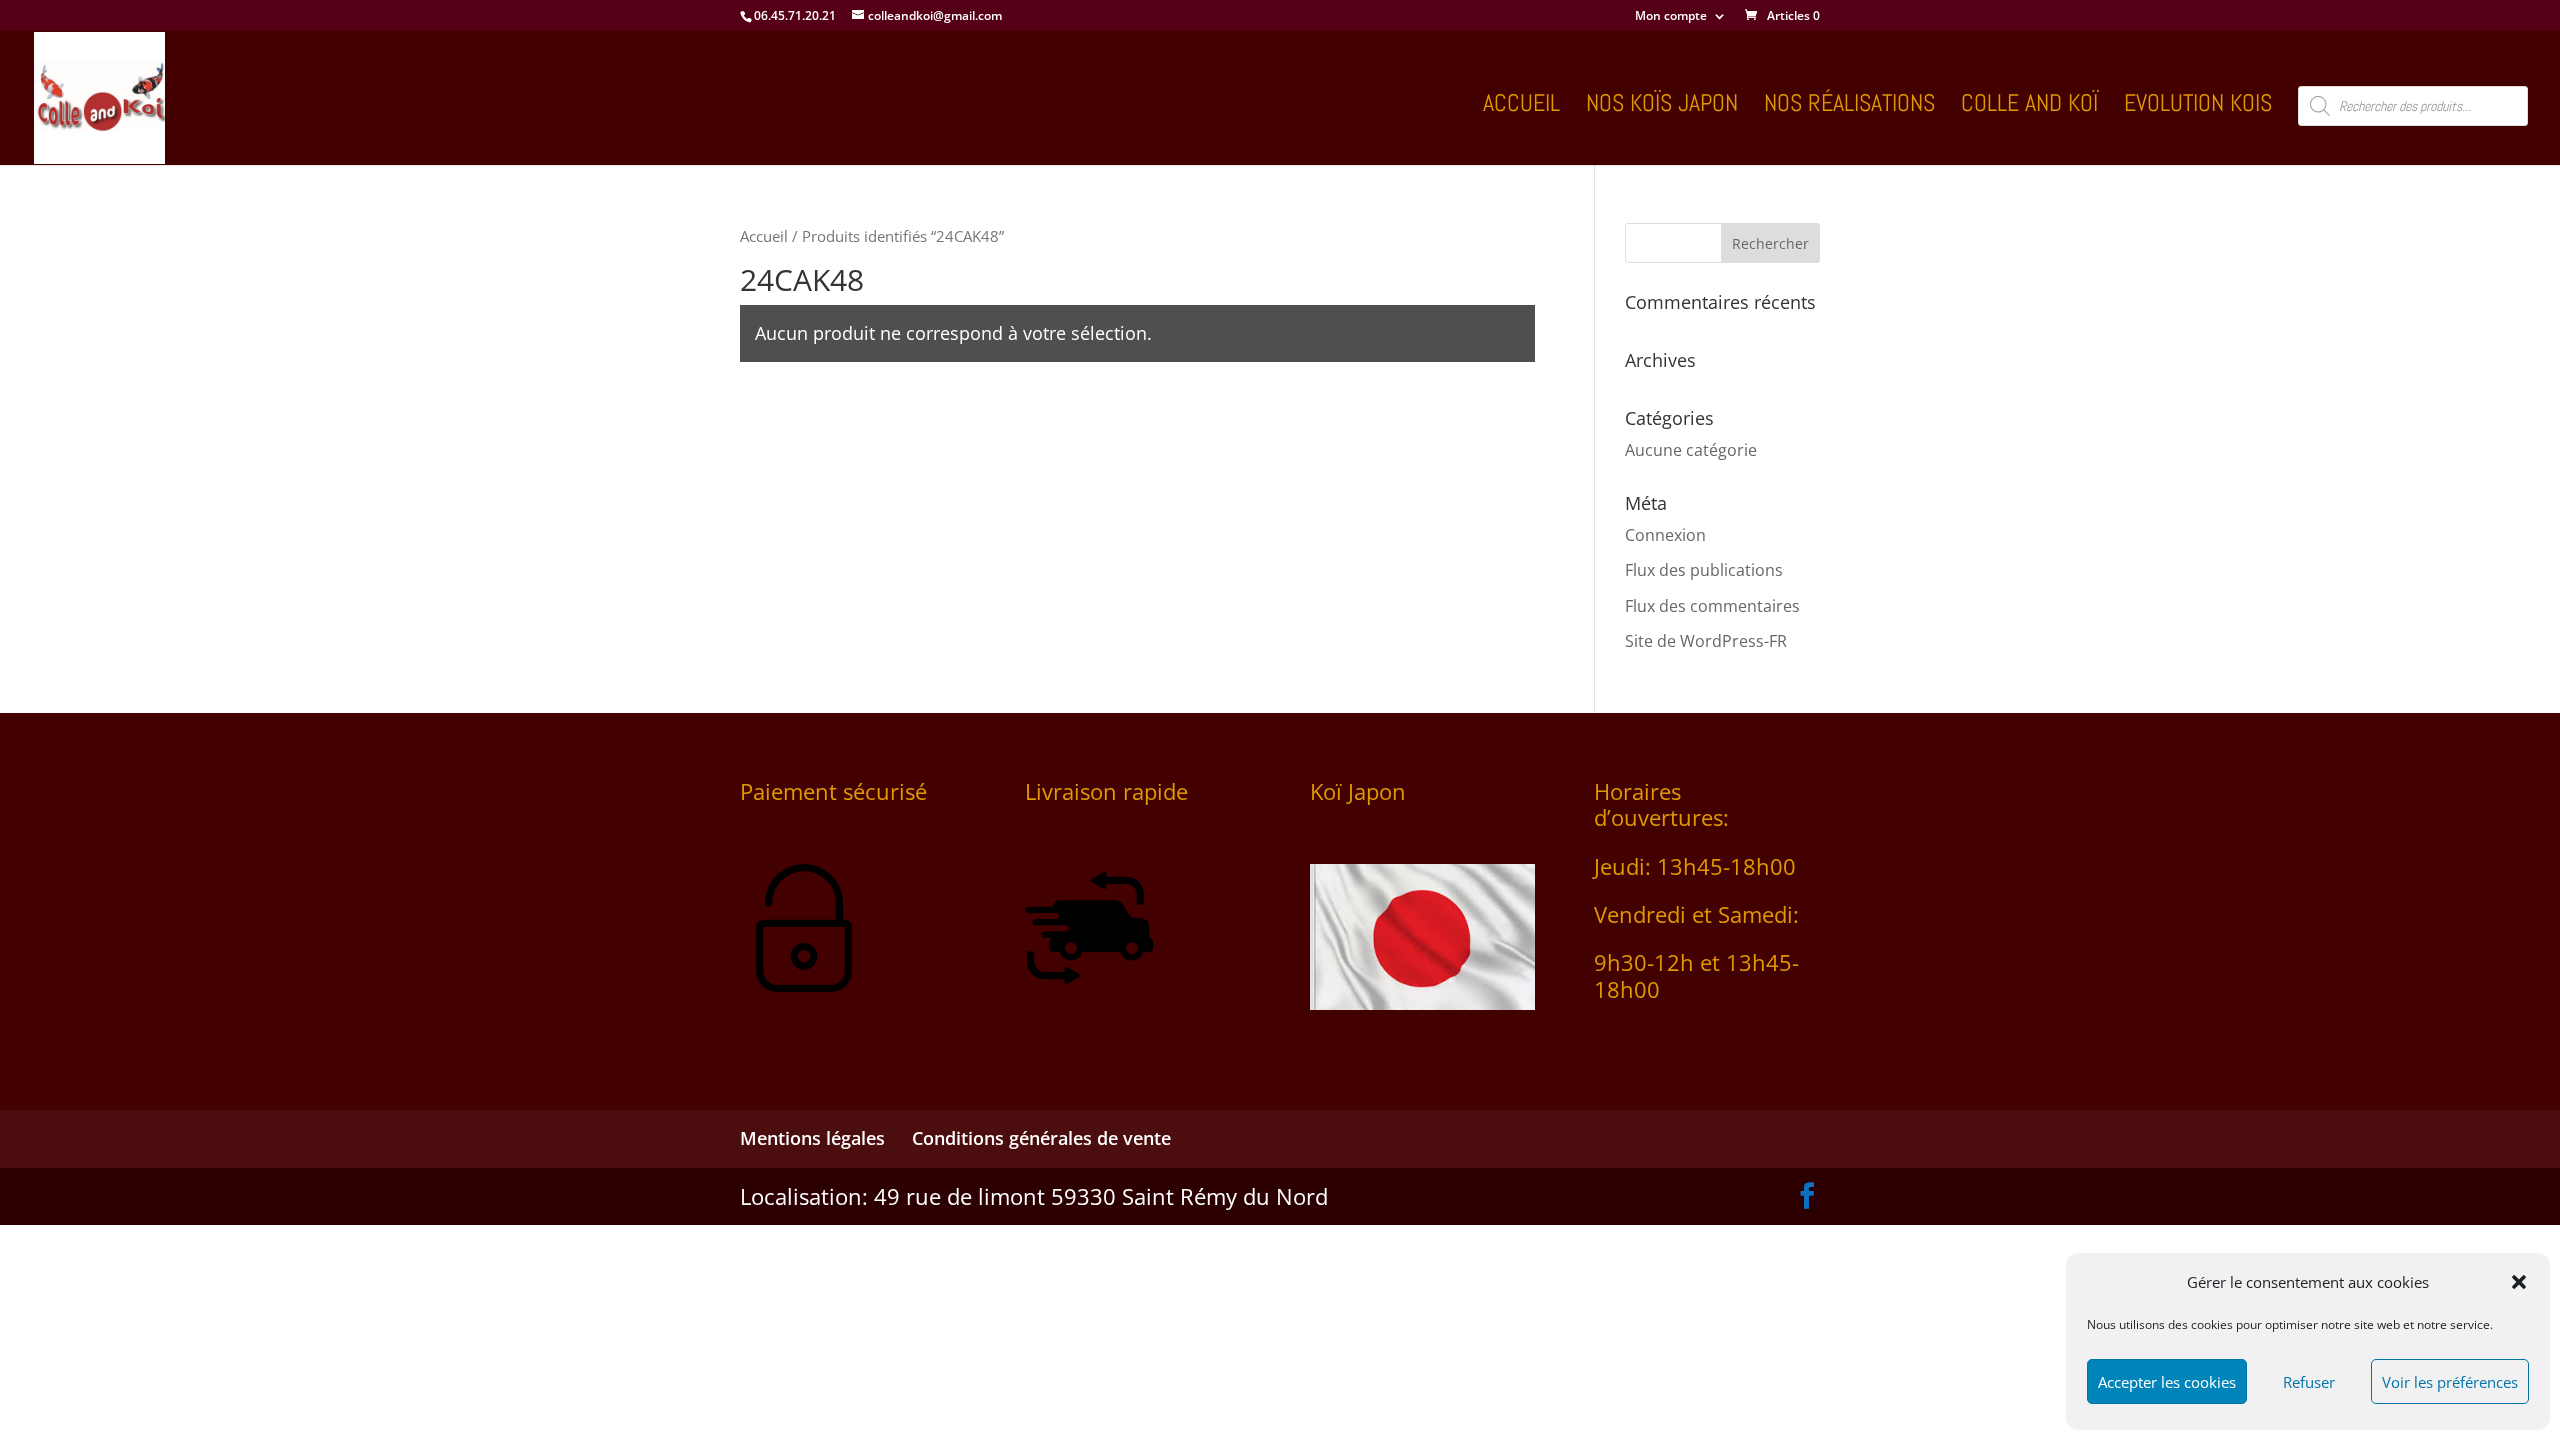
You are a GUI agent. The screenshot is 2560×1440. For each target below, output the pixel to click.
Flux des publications (1704, 570)
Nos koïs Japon (1662, 107)
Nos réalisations (1849, 107)
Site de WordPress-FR (1706, 641)
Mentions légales (812, 1138)
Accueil (1521, 107)
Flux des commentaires (1712, 606)
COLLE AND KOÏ (2029, 107)
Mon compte (1671, 17)
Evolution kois (2198, 107)
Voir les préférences (2450, 1382)
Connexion (1665, 535)
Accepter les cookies (2167, 1382)
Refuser (2309, 1382)
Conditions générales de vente (1041, 1138)
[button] (2519, 1282)
